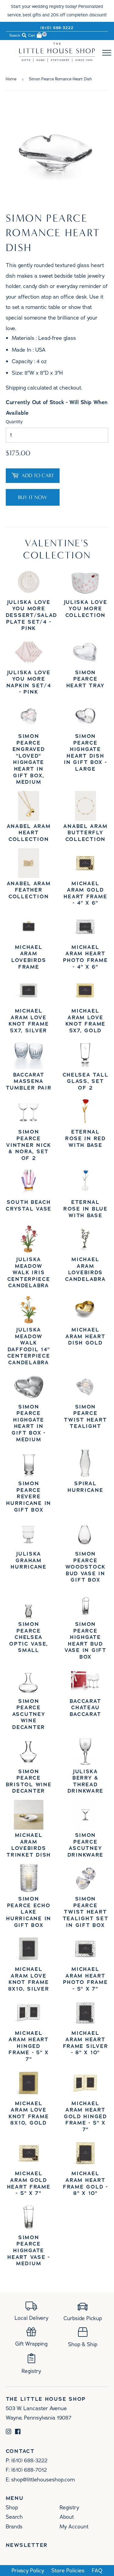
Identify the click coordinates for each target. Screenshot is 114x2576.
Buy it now (33, 497)
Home (11, 79)
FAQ (97, 2571)
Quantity (14, 422)
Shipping (16, 388)
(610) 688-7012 (29, 2470)
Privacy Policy (28, 2571)
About (67, 2517)
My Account (74, 2527)
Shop (12, 2507)
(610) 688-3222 (57, 28)
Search (14, 2517)
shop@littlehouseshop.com (43, 2480)
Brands (14, 2527)
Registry (69, 2507)
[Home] (57, 60)
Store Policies (68, 2571)
